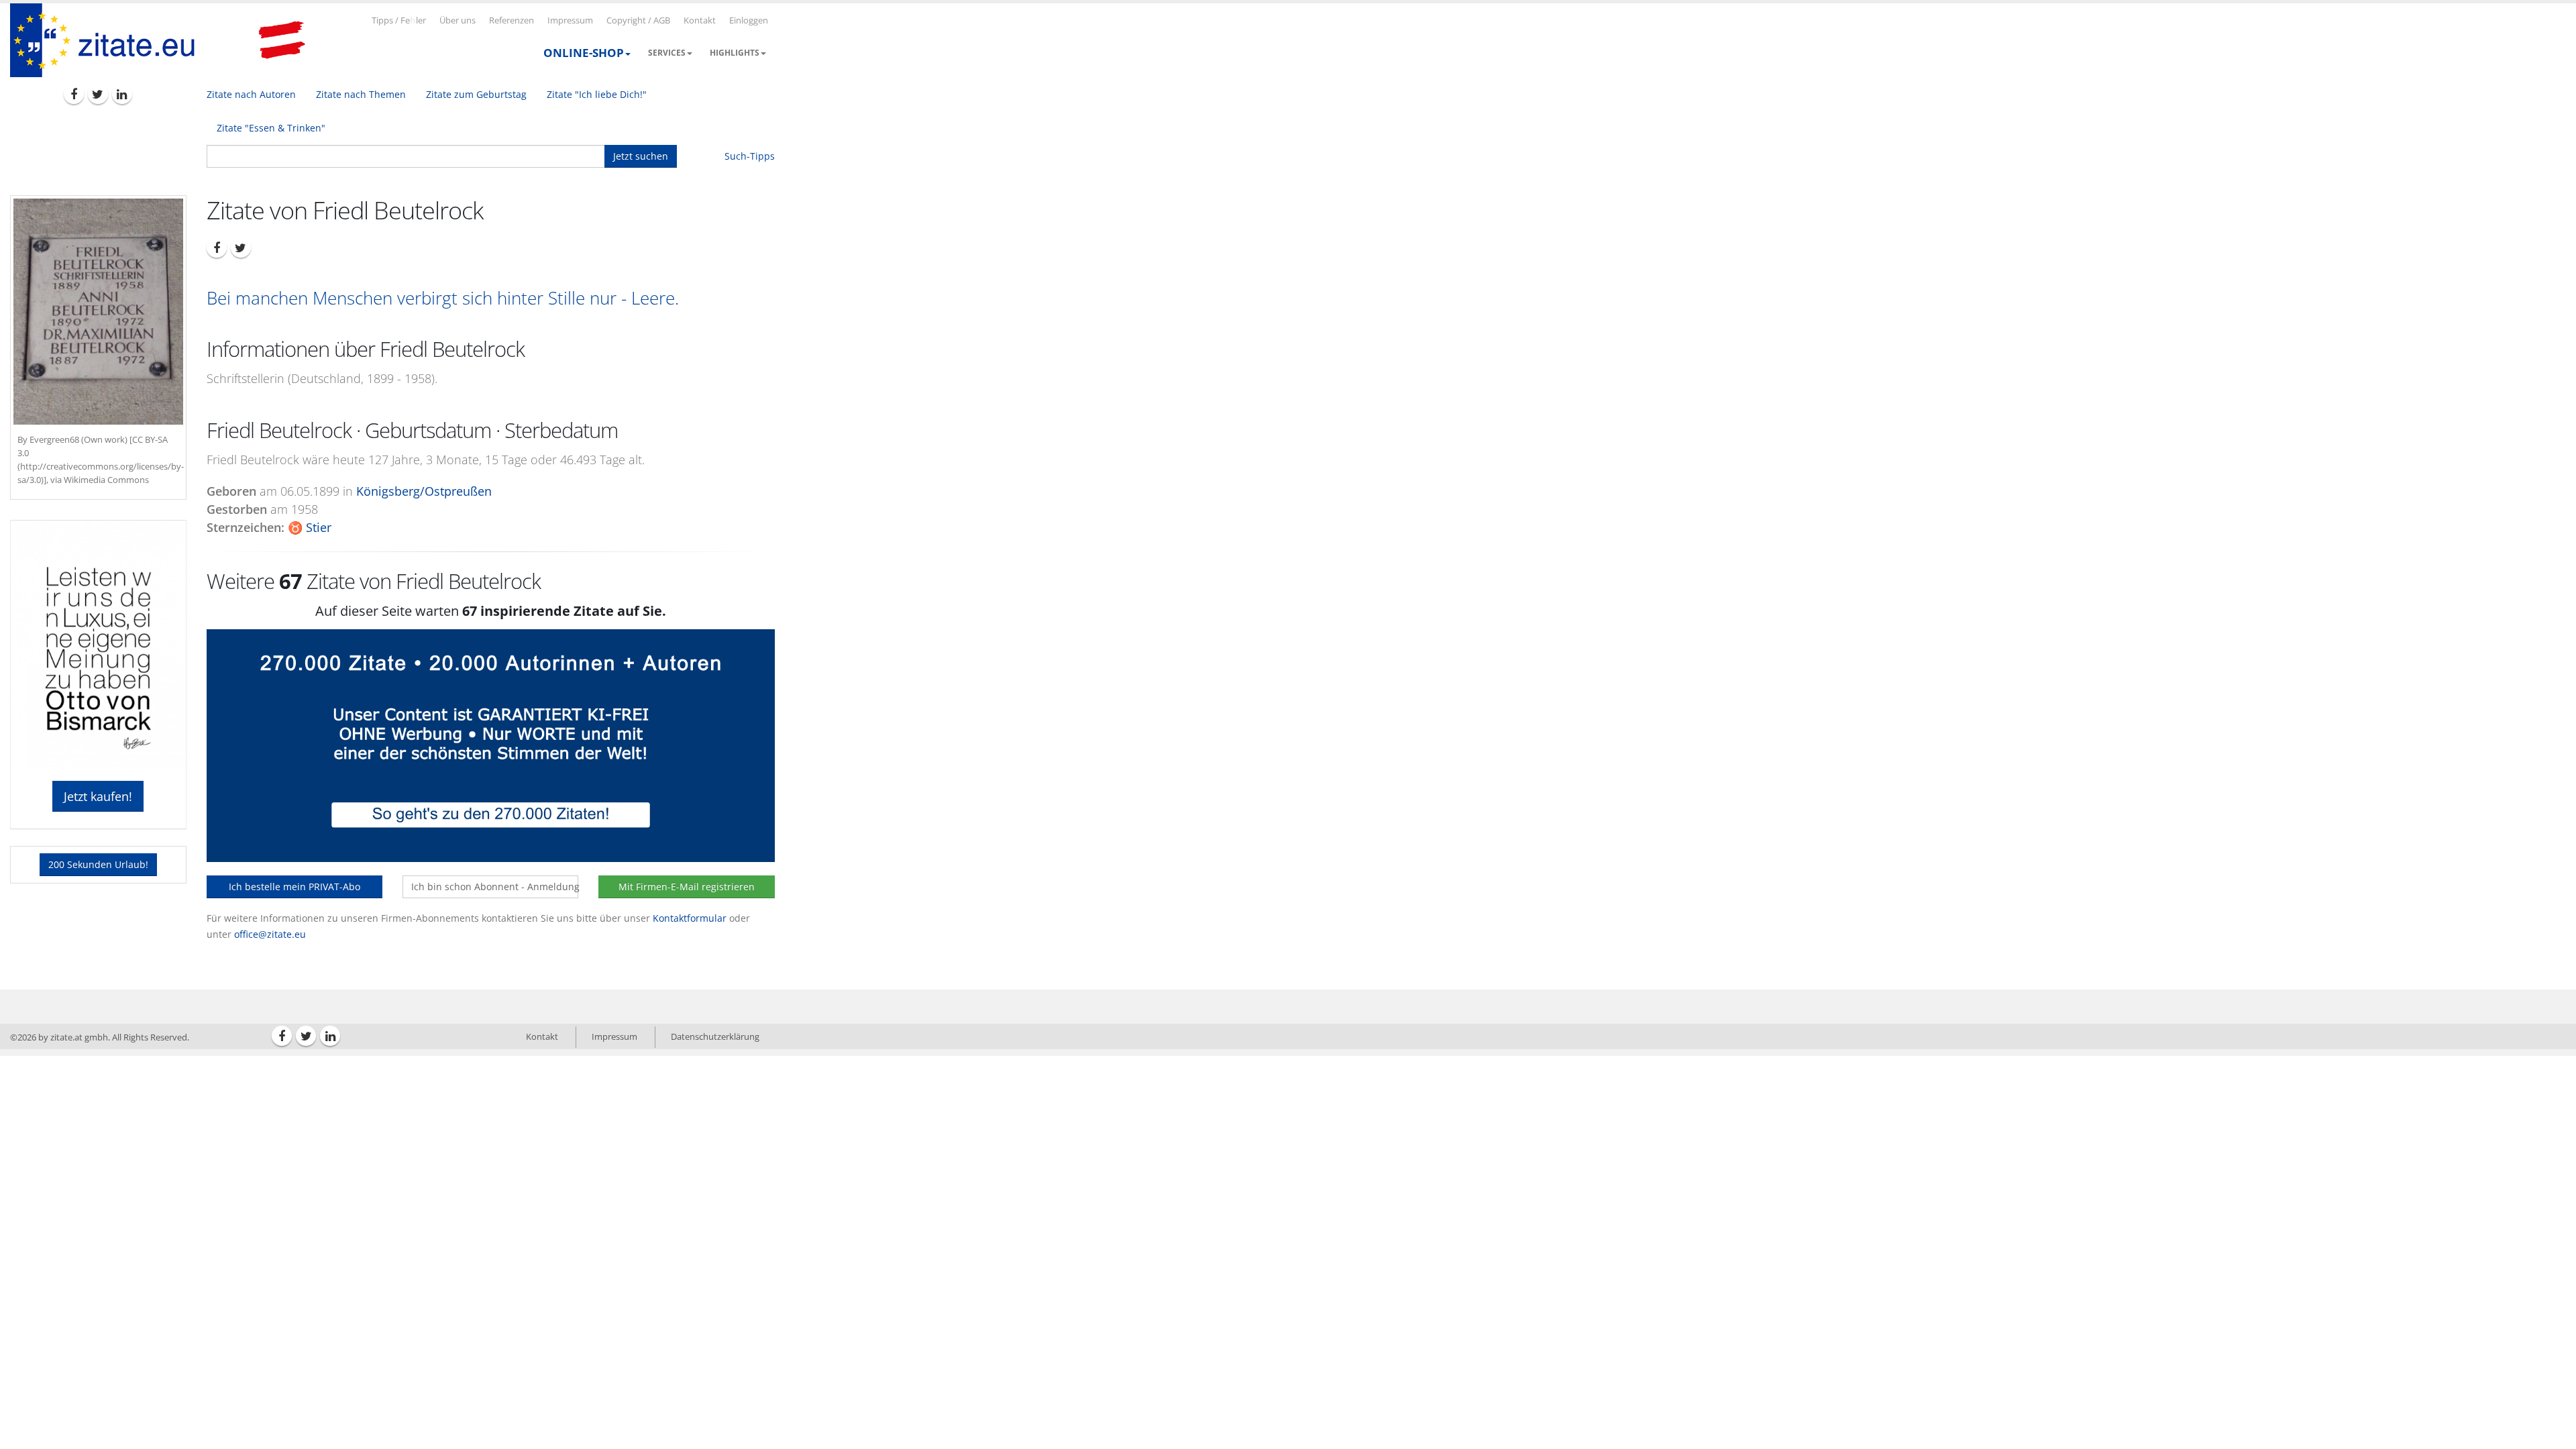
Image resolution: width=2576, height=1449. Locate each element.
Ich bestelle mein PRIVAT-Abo (294, 887)
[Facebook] (74, 94)
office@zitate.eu (270, 934)
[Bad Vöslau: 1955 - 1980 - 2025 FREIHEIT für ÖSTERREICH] (282, 40)
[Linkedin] (122, 94)
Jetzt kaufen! (98, 796)
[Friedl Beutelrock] (98, 312)
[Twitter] (98, 94)
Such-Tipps (750, 156)
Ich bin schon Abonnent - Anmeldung (495, 887)
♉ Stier (310, 527)
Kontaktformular (690, 918)
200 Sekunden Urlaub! (98, 864)
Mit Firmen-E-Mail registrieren (687, 887)
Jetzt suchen (641, 156)
